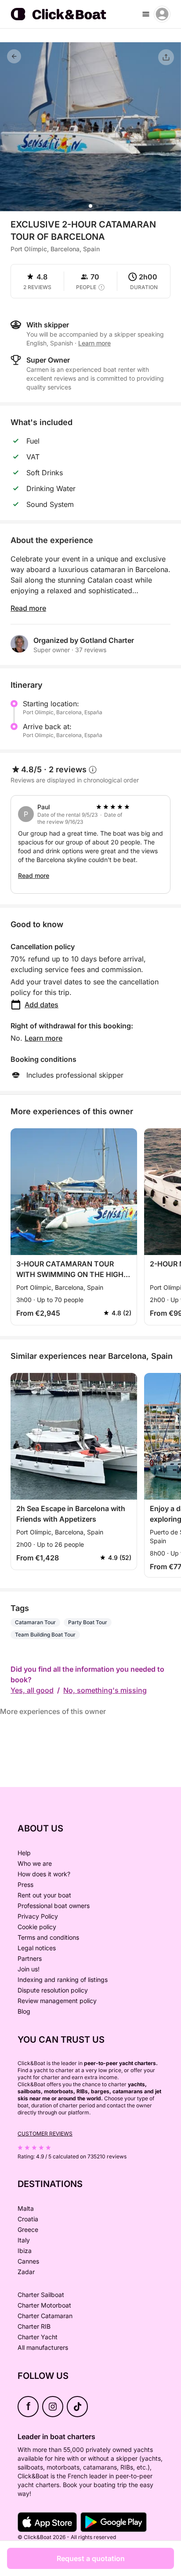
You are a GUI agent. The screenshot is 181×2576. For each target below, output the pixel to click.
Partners (30, 1958)
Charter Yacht (38, 2337)
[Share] (166, 57)
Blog (24, 2011)
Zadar (26, 2272)
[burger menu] (146, 14)
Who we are (35, 1863)
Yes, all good (32, 1690)
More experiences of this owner (53, 1711)
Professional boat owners (54, 1906)
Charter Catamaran (45, 2316)
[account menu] (162, 14)
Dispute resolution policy (53, 1990)
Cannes (28, 2261)
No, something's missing (105, 1690)
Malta (26, 2208)
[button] (90, 206)
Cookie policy (37, 1927)
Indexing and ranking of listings (63, 1980)
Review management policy (57, 2001)
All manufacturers (43, 2347)
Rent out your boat (44, 1895)
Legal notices (37, 1948)
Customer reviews (45, 2134)
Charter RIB (34, 2326)
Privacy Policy (38, 1916)
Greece (28, 2229)
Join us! (29, 1969)
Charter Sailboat (41, 2295)
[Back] (14, 56)
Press (25, 1884)
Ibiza (25, 2251)
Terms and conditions (48, 1937)
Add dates (42, 1005)
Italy (24, 2240)
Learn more (43, 1038)
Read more (28, 608)
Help (24, 1853)
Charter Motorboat (44, 2305)
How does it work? (44, 1874)
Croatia (28, 2219)
